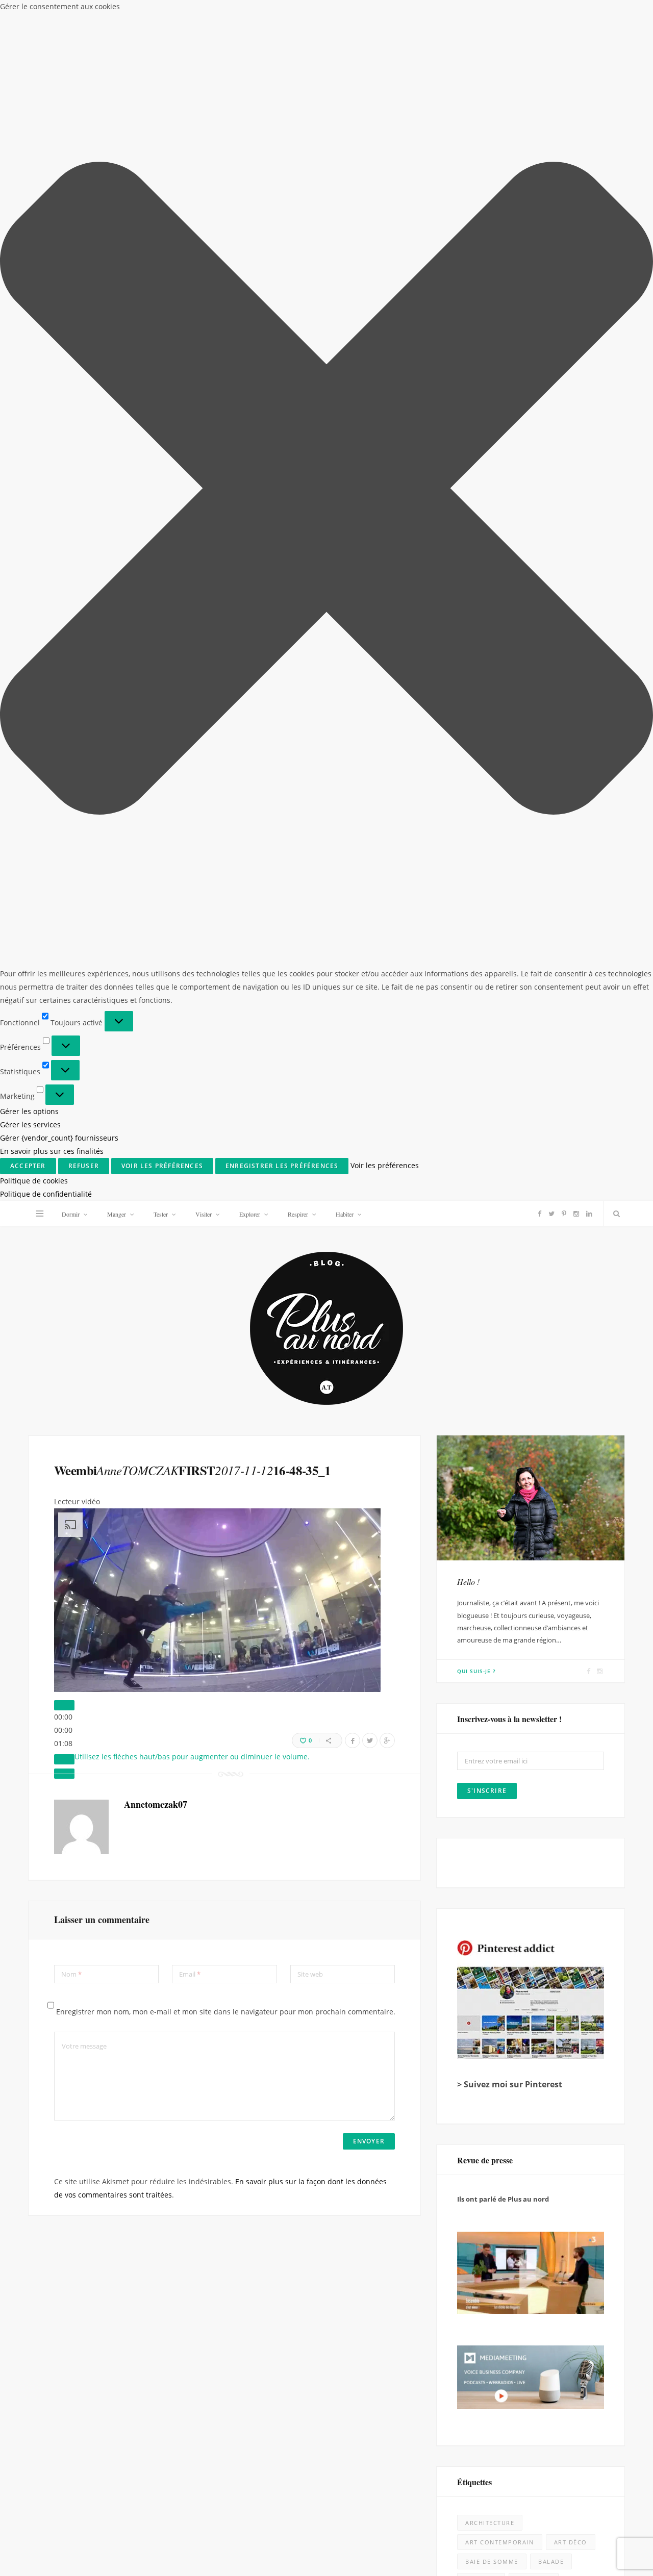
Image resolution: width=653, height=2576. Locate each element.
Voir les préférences (162, 1166)
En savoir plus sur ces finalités (52, 1151)
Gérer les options (29, 1111)
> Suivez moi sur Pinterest (510, 2084)
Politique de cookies (34, 1181)
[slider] (63, 1730)
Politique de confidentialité (46, 1194)
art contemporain (500, 2542)
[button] (326, 490)
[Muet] (64, 1759)
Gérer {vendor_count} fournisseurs (59, 1138)
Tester (161, 1214)
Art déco (571, 2542)
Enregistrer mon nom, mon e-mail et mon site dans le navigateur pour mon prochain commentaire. (226, 2012)
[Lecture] (64, 1705)
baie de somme (492, 2561)
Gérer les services (30, 1125)
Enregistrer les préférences (282, 1166)
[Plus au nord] (326, 1330)
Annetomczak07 (156, 1804)
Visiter (204, 1214)
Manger (117, 1214)
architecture (490, 2523)
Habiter (345, 1214)
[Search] (614, 1214)
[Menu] (40, 1214)
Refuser (84, 1166)
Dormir (71, 1214)
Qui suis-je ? (476, 1671)
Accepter (28, 1166)
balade (551, 2561)
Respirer (298, 1214)
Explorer (250, 1214)
